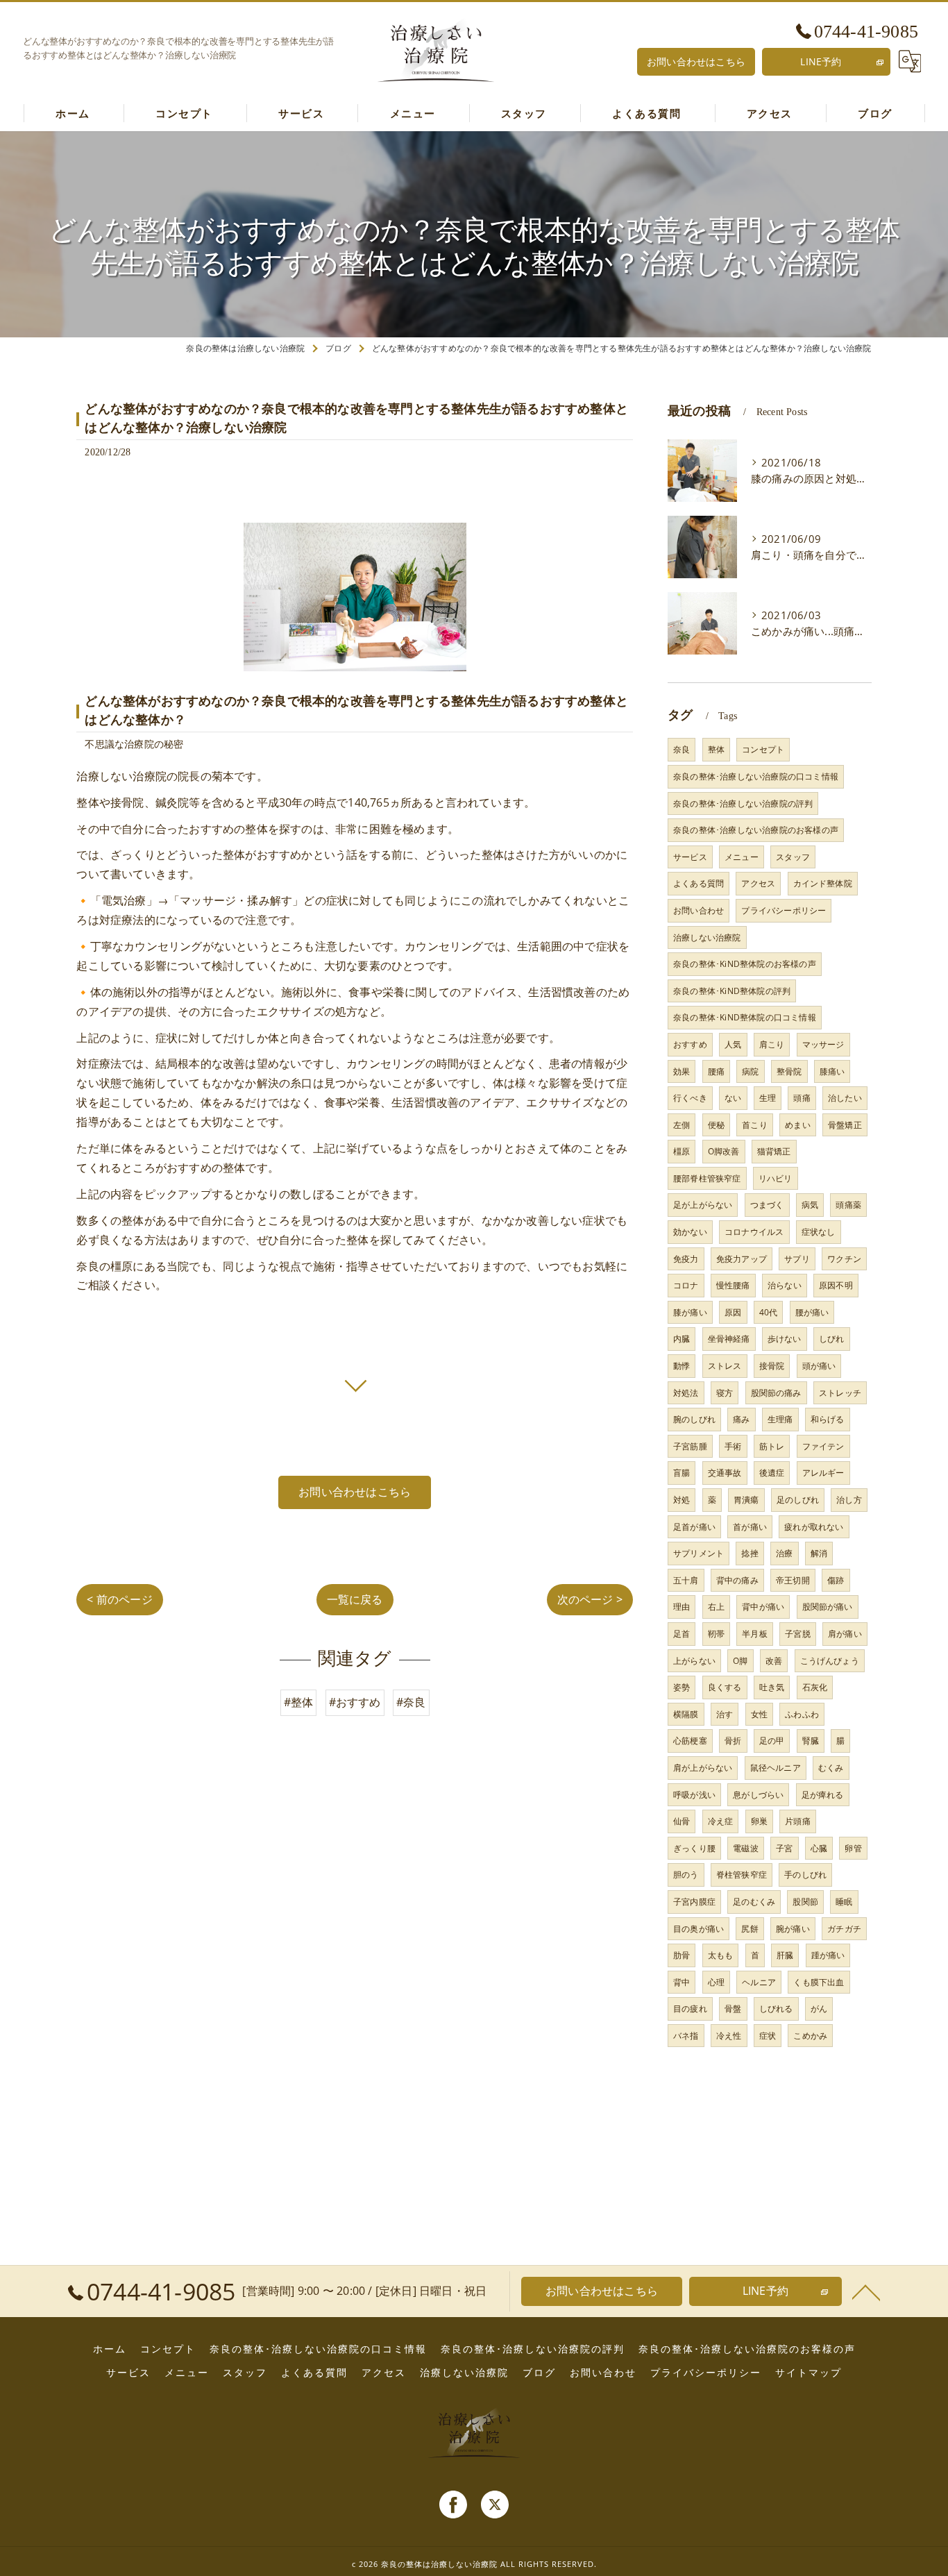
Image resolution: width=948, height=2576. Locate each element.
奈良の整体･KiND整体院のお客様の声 (745, 964)
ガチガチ (844, 1929)
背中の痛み (737, 1580)
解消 (819, 1553)
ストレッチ (840, 1393)
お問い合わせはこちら (696, 61)
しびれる (776, 2009)
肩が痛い (845, 1634)
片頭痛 (798, 1821)
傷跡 (836, 1580)
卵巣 (759, 1821)
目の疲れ (690, 2009)
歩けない (785, 1339)
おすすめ (690, 1044)
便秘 (716, 1125)
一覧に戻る (355, 1599)
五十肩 (686, 1580)
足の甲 (772, 1741)
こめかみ (810, 2036)
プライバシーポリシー (784, 910)
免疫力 (686, 1259)
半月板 (755, 1634)
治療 (784, 1553)
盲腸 (682, 1473)
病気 (810, 1205)
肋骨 (682, 1955)
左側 (682, 1125)
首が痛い (750, 1527)
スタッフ (793, 857)
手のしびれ (805, 1875)
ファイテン (823, 1446)
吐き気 (772, 1687)
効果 (682, 1071)
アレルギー (823, 1473)
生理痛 (780, 1419)
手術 (733, 1446)
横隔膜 (686, 1714)
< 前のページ (119, 1599)
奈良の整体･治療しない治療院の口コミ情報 (756, 776)
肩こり (772, 1044)
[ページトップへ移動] (866, 2291)
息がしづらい (758, 1795)
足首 (682, 1634)
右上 (716, 1607)
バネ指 (686, 2036)
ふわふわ (802, 1714)
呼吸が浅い (694, 1795)
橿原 (682, 1151)
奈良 (682, 749)
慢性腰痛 (733, 1285)
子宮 (784, 1848)
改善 (774, 1661)
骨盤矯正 (845, 1125)
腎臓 (811, 1741)
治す (725, 1714)
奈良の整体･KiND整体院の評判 (732, 991)
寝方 (725, 1393)
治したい (845, 1098)
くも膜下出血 (819, 1982)
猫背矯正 (774, 1151)
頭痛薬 (848, 1205)
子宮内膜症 (694, 1902)
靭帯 (716, 1634)
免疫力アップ (742, 1259)
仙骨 (682, 1821)
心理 (716, 1982)
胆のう (686, 1875)
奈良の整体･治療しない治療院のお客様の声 (756, 830)
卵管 (853, 1848)
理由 (682, 1607)
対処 (682, 1500)
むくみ (831, 1768)
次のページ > (590, 1599)
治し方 (849, 1500)
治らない (785, 1285)
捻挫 (750, 1553)
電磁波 (746, 1848)
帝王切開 (793, 1580)
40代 (769, 1312)
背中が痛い (763, 1607)
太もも (721, 1955)
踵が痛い (828, 1955)
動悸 (682, 1366)
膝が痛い (690, 1312)
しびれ (832, 1339)
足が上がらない (703, 1205)
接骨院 (772, 1366)
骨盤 (733, 2009)
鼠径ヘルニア (776, 1768)
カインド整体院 (823, 883)
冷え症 (721, 1821)
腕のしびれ (694, 1419)
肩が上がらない (703, 1768)
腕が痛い (793, 1929)
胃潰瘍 (746, 1500)
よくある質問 (699, 883)
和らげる (828, 1419)
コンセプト (763, 749)
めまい (798, 1125)
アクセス (758, 883)
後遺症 (772, 1473)
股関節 (805, 1902)
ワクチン (844, 1259)
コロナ (686, 1285)
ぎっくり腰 (694, 1848)
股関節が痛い (828, 1607)
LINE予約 (821, 61)
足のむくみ (754, 1902)
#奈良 (411, 1702)
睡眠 (844, 1902)
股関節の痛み (776, 1393)
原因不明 (836, 1285)
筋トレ (772, 1446)
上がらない (694, 1661)
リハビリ (776, 1178)
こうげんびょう (830, 1661)
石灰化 (815, 1687)
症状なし (819, 1232)
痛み (741, 1419)
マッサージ (823, 1044)
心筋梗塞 (690, 1741)
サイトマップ (809, 2373)
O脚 (740, 1661)
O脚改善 (724, 1151)
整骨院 (789, 1071)
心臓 (819, 1848)
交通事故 (725, 1473)
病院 (750, 1071)
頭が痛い (819, 1366)
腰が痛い (812, 1312)
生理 (768, 1098)
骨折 (733, 1741)
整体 (716, 749)
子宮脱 (798, 1634)
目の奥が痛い (699, 1929)
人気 (733, 1044)
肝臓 (785, 1955)
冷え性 (729, 2036)
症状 (768, 2036)
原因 (733, 1312)
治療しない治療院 (707, 937)
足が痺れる (823, 1795)
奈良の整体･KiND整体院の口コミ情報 (745, 1017)
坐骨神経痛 (729, 1339)
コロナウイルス (754, 1232)
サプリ (797, 1259)
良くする (725, 1687)
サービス (690, 857)
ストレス (725, 1366)
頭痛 (802, 1098)
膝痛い (832, 1071)
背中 (682, 1982)
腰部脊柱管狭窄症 (707, 1178)
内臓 (682, 1339)
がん (819, 2009)
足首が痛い (694, 1527)
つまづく (767, 1205)
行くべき (690, 1098)
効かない (690, 1232)
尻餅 (750, 1929)
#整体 (299, 1702)
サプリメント (699, 1553)
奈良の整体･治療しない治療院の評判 (743, 803)
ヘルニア (759, 1982)
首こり (755, 1125)
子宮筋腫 (690, 1446)
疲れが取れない (814, 1527)
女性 (759, 1714)
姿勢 (682, 1687)
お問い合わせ (699, 910)
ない (733, 1098)
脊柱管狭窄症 (742, 1875)
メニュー (742, 857)
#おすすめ (355, 1702)
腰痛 (716, 1071)
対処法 (686, 1393)
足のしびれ (798, 1500)
